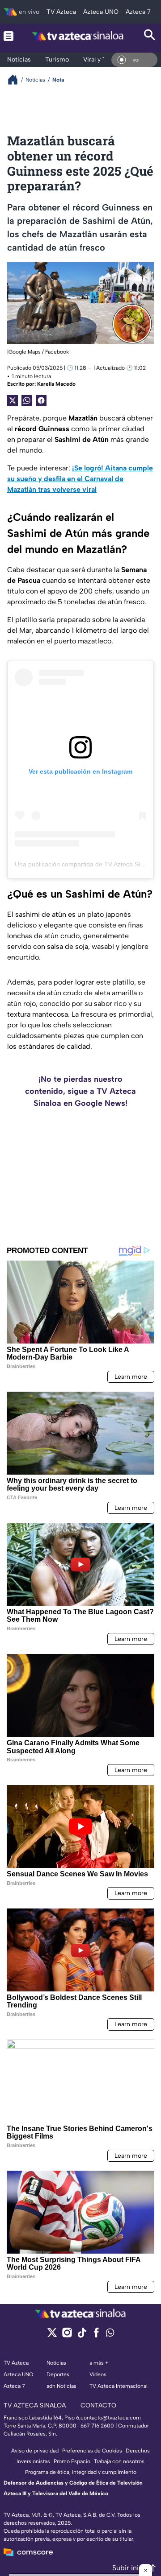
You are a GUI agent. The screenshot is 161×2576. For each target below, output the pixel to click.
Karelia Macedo (56, 384)
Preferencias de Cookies (92, 2451)
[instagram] (67, 2335)
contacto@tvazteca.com (111, 2418)
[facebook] (96, 2335)
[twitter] (52, 2335)
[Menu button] (8, 36)
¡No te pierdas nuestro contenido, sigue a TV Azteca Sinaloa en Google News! (80, 1091)
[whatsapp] (110, 2335)
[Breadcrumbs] (16, 80)
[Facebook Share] (41, 400)
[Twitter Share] (13, 400)
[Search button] (150, 36)
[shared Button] (27, 400)
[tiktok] (82, 2335)
